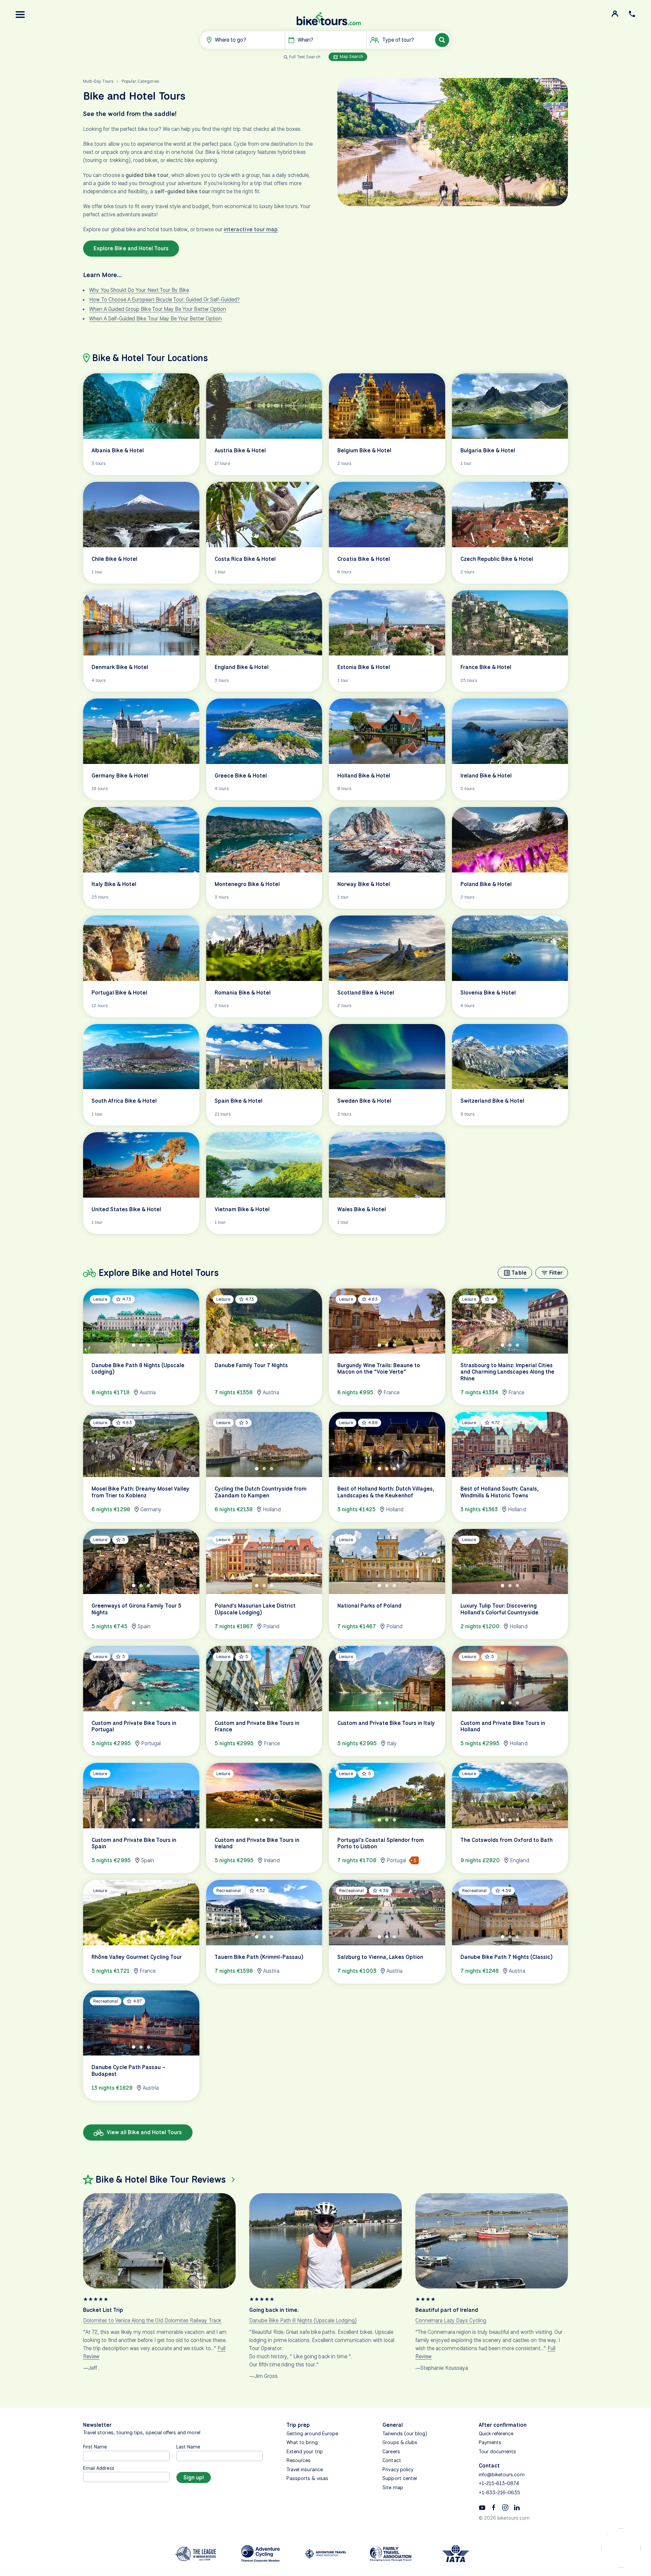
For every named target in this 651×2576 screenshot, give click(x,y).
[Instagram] (505, 2507)
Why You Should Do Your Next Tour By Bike (139, 290)
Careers (391, 2452)
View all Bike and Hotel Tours (144, 2132)
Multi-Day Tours (98, 81)
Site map (393, 2487)
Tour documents (498, 2452)
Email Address (99, 2468)
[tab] (134, 1345)
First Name (95, 2447)
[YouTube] (482, 2507)
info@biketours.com (502, 2475)
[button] (20, 15)
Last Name (188, 2447)
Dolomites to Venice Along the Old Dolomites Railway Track (152, 2321)
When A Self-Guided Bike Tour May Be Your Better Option (155, 319)
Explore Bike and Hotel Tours (131, 248)
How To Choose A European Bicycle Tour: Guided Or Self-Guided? (164, 300)
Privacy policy (398, 2470)
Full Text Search (305, 57)
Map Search (351, 56)
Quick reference (496, 2434)
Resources (299, 2460)
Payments (490, 2442)
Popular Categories (140, 81)
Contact (392, 2460)
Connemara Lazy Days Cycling (451, 2321)
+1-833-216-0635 (500, 2493)
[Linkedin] (517, 2507)
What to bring (302, 2442)
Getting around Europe (312, 2434)
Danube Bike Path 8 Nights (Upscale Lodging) (303, 2321)
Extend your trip (305, 2452)
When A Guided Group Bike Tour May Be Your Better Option (158, 309)
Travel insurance (305, 2470)
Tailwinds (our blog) (405, 2434)
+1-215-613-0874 (499, 2483)
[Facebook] (494, 2507)
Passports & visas (307, 2478)
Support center (400, 2478)
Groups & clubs (400, 2442)
